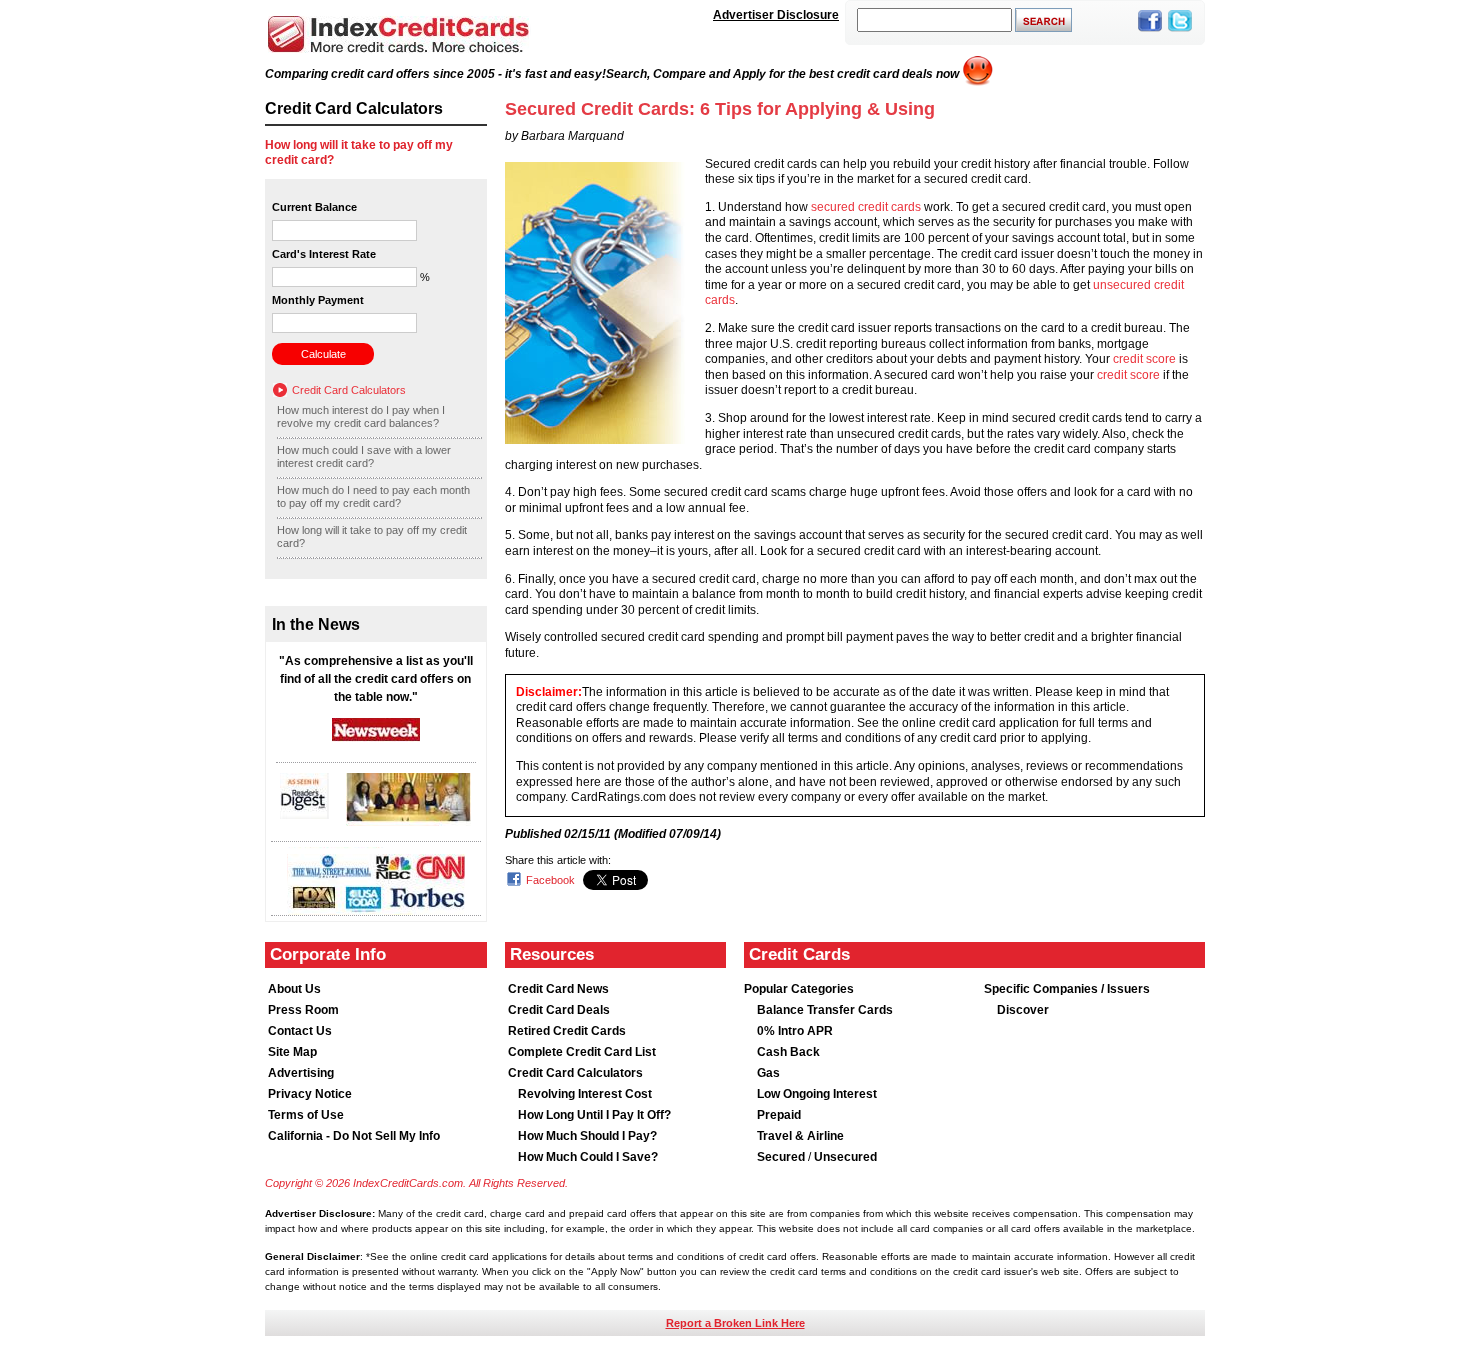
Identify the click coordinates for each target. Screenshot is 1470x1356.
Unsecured (845, 1157)
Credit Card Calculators (349, 390)
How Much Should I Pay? (587, 1136)
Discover (1023, 1010)
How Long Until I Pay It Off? (594, 1115)
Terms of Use (306, 1115)
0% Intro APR (795, 1031)
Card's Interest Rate (324, 254)
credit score (1144, 359)
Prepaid (779, 1115)
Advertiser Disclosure (776, 15)
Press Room (303, 1010)
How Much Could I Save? (588, 1157)
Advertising (301, 1073)
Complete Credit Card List (582, 1052)
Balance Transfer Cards (825, 1010)
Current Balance (314, 207)
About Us (294, 989)
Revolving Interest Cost (585, 1094)
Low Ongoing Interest (817, 1094)
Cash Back (788, 1052)
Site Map (292, 1052)
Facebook (550, 880)
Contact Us (300, 1031)
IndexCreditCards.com (398, 34)
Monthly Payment (318, 300)
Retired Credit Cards (567, 1031)
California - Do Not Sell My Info (354, 1136)
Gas (768, 1073)
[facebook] (1150, 33)
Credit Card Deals (559, 1010)
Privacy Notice (310, 1094)
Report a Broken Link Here (735, 1323)
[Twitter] (1180, 33)
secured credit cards (866, 207)
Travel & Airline (800, 1136)
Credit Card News (558, 989)
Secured (782, 1157)
